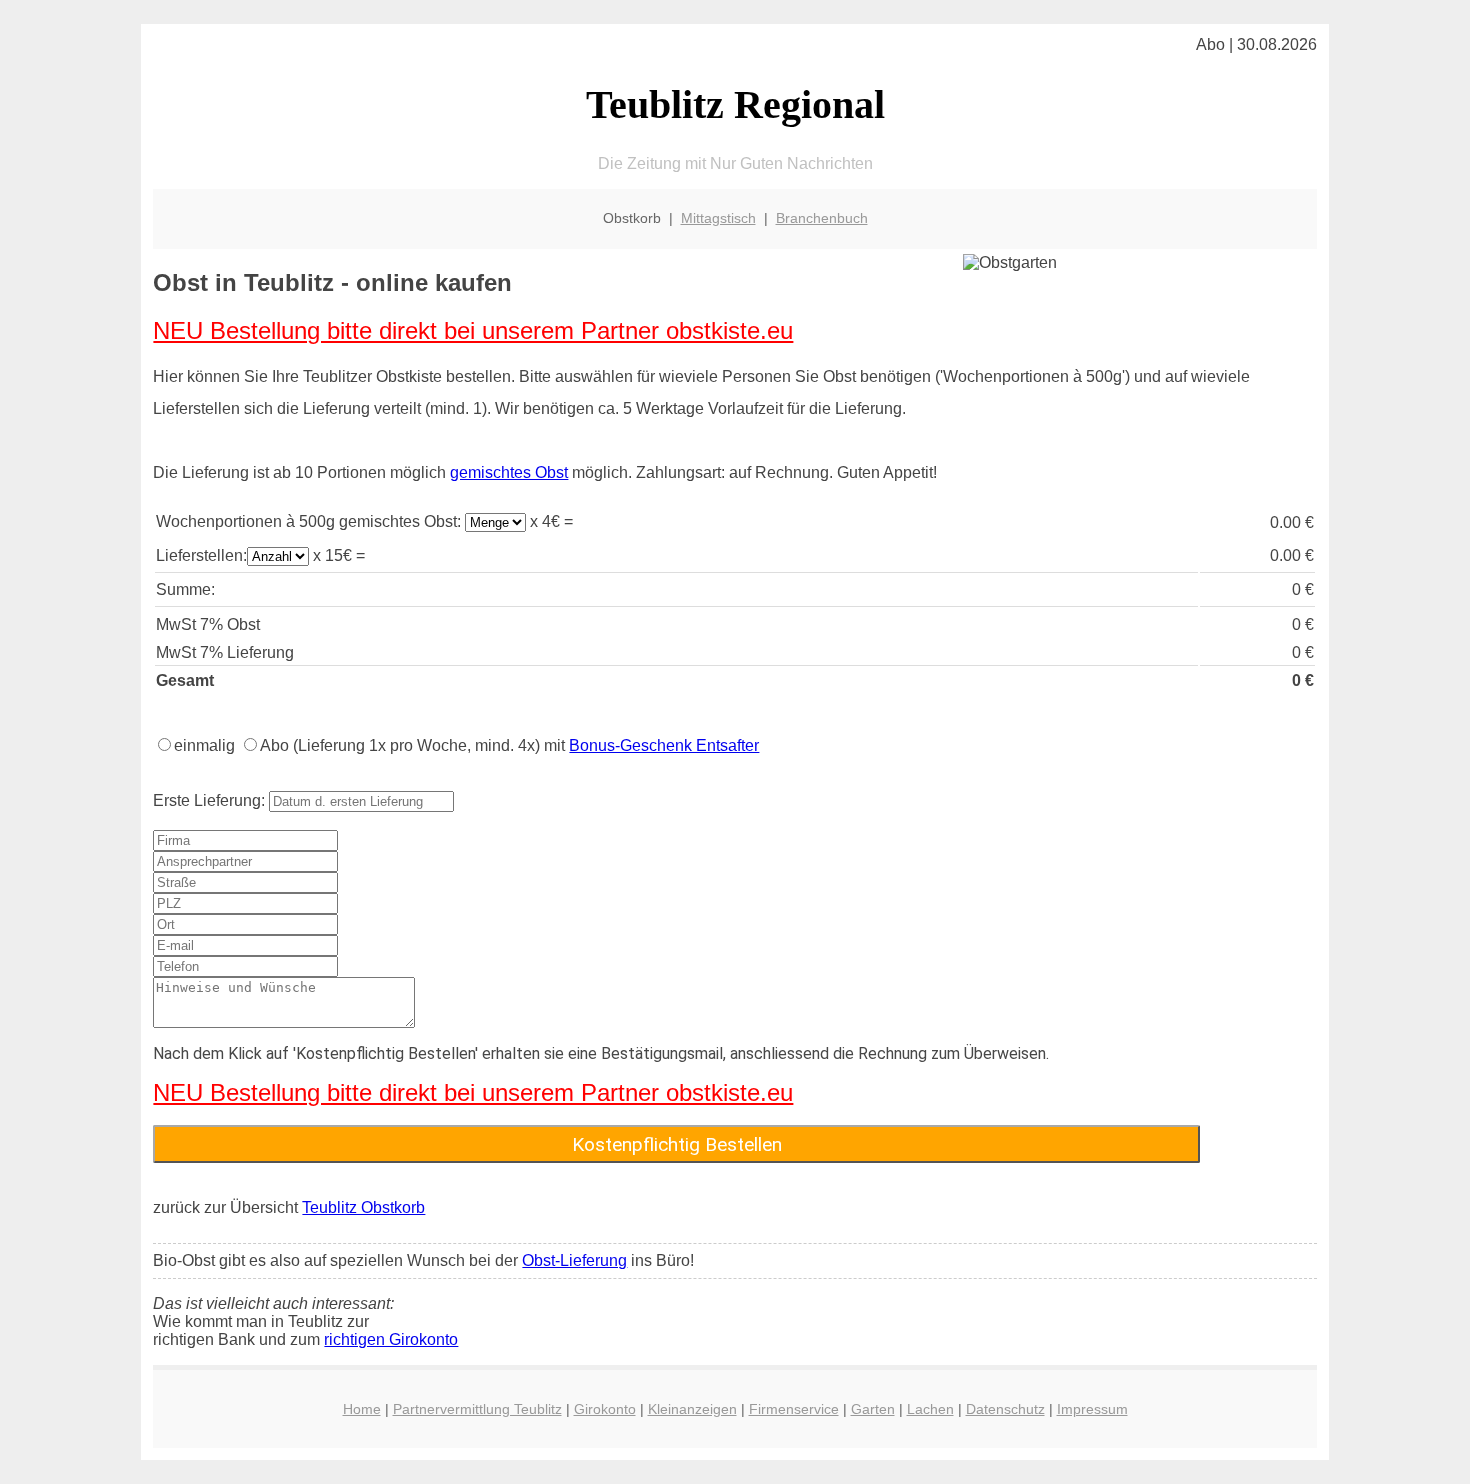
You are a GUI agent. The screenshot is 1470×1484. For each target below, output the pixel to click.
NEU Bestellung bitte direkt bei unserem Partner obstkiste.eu (473, 330)
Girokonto (605, 1409)
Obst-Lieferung (574, 1260)
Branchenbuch (822, 218)
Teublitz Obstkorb (363, 1207)
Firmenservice (794, 1409)
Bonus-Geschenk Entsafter (664, 745)
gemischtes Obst (509, 472)
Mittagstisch (718, 218)
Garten (873, 1409)
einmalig (204, 745)
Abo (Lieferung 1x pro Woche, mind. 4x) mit (509, 745)
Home (362, 1409)
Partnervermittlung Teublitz (477, 1409)
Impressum (1092, 1409)
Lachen (930, 1409)
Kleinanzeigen (692, 1409)
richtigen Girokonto (391, 1339)
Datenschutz (1005, 1409)
